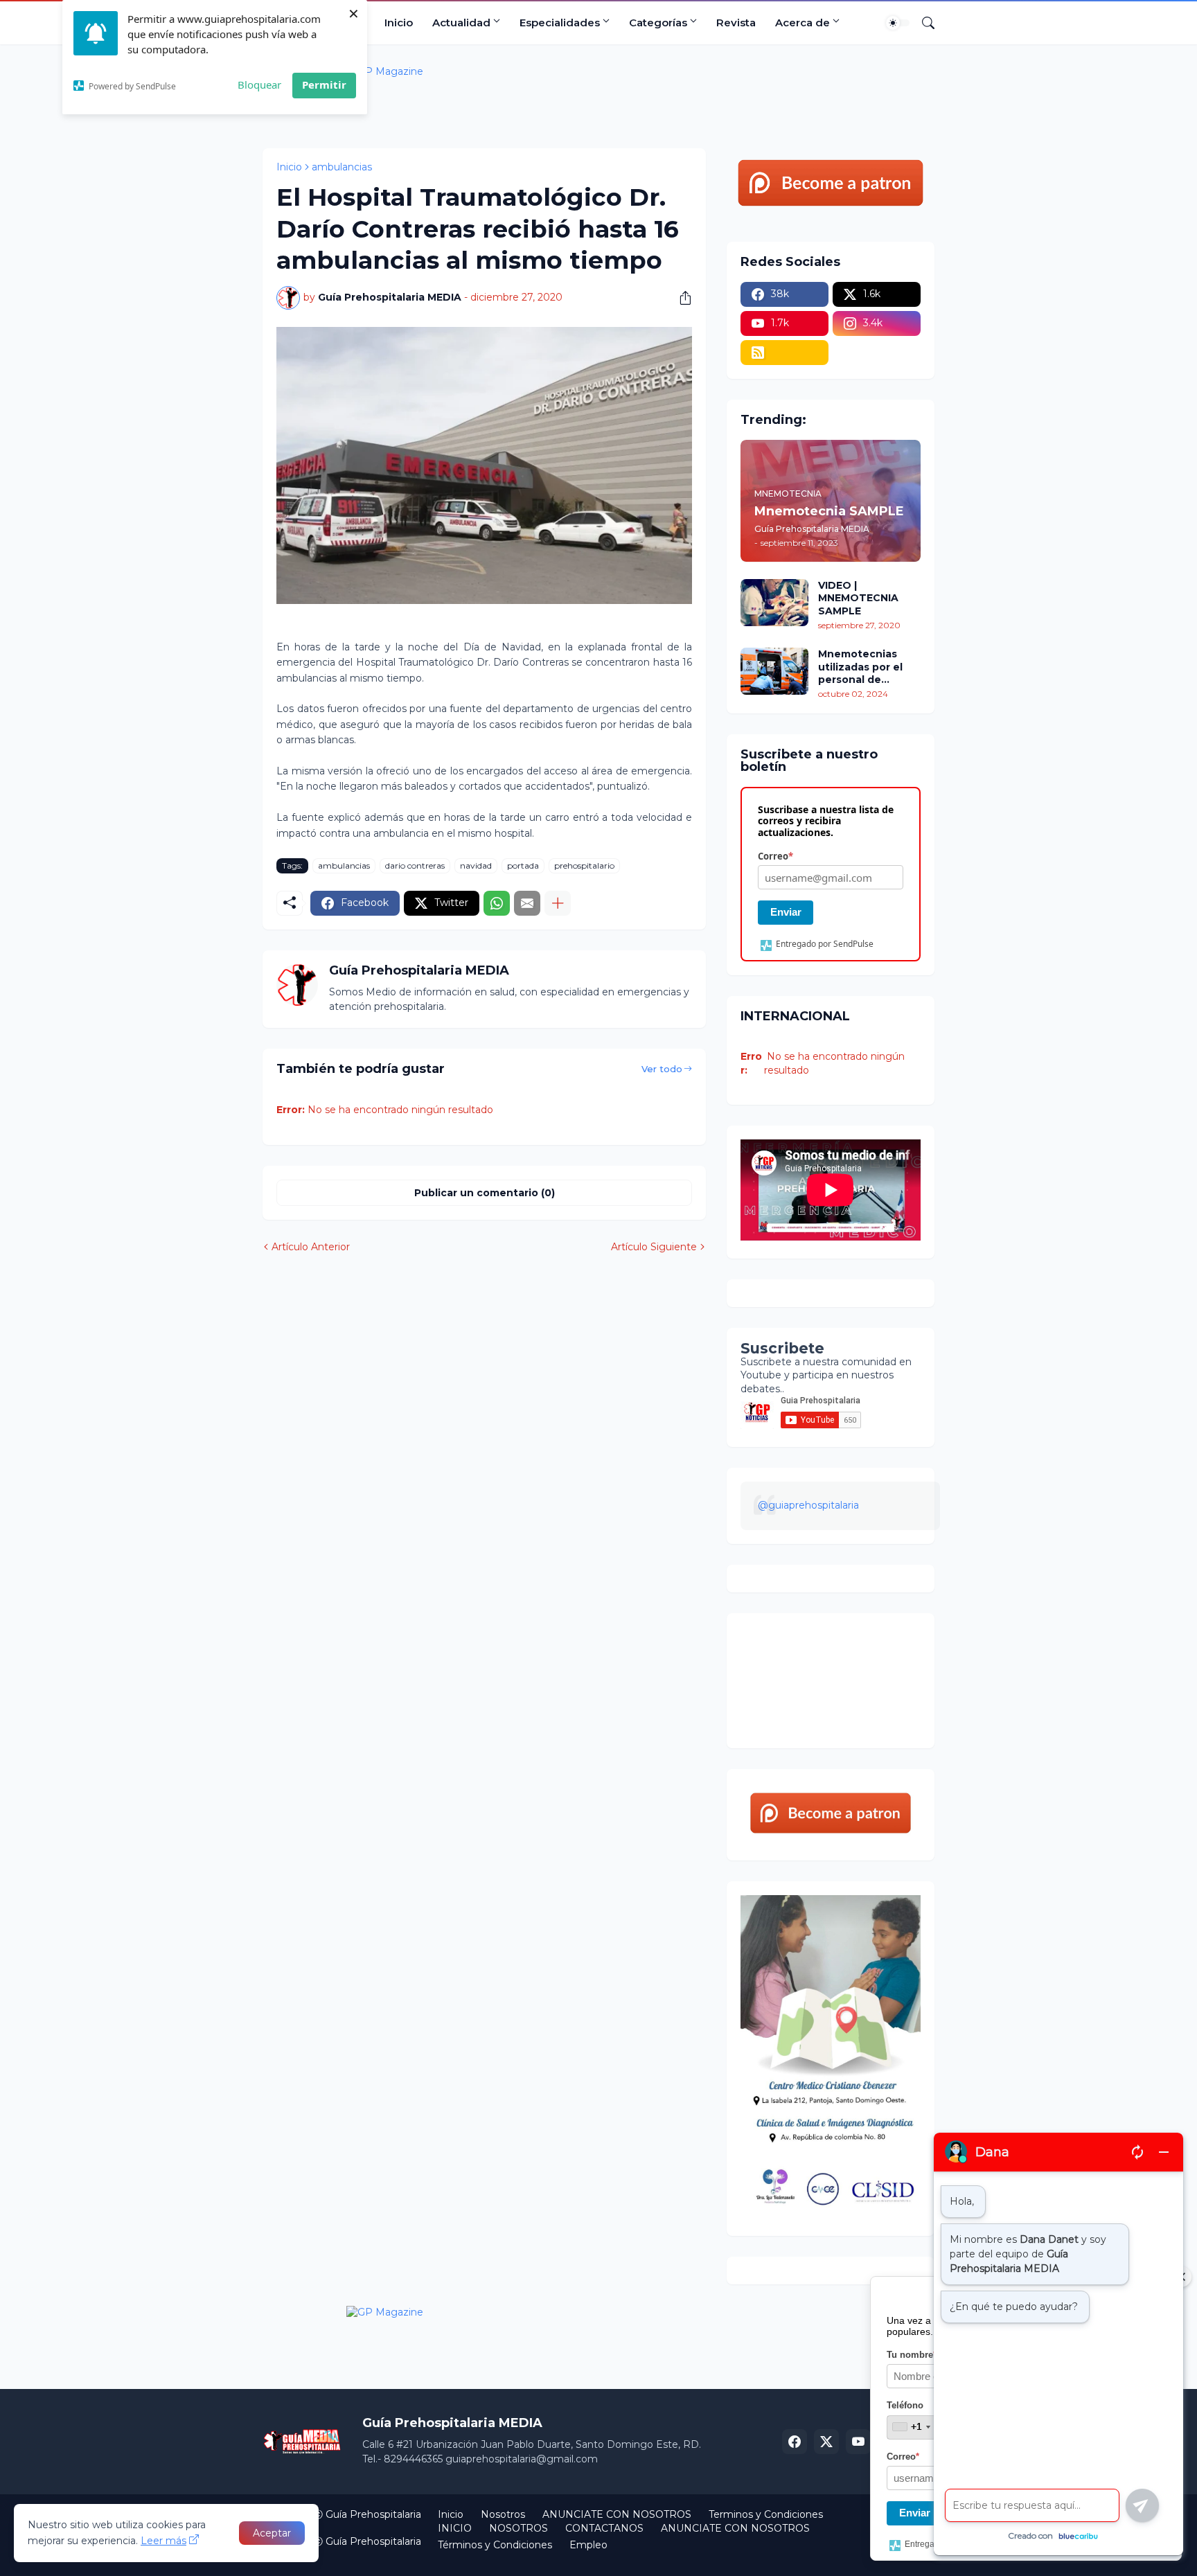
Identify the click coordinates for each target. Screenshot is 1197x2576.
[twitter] (826, 2442)
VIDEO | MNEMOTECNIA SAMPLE (858, 598)
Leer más (163, 2541)
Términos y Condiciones (495, 2545)
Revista (736, 23)
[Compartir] (680, 298)
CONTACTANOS (604, 2528)
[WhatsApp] (497, 903)
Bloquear (259, 85)
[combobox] (911, 2427)
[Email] (527, 903)
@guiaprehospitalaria (808, 1505)
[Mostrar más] (558, 903)
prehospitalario (584, 865)
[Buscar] (923, 23)
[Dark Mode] (898, 23)
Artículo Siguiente (654, 1247)
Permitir (324, 85)
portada (523, 865)
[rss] (784, 353)
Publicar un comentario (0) (485, 1193)
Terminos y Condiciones (766, 2514)
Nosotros (503, 2514)
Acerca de (803, 23)
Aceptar (272, 2533)
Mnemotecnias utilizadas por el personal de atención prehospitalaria (860, 667)
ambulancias (342, 167)
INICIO (455, 2528)
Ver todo (662, 1069)
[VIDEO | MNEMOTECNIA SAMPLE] (774, 603)
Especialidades (560, 23)
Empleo (588, 2545)
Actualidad (461, 23)
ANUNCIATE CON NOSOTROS (617, 2514)
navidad (476, 865)
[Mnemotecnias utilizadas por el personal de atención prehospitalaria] (774, 671)
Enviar (786, 912)
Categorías (658, 23)
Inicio (399, 23)
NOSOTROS (518, 2528)
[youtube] (858, 2442)
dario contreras (415, 865)
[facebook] (795, 2442)
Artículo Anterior (311, 1247)
